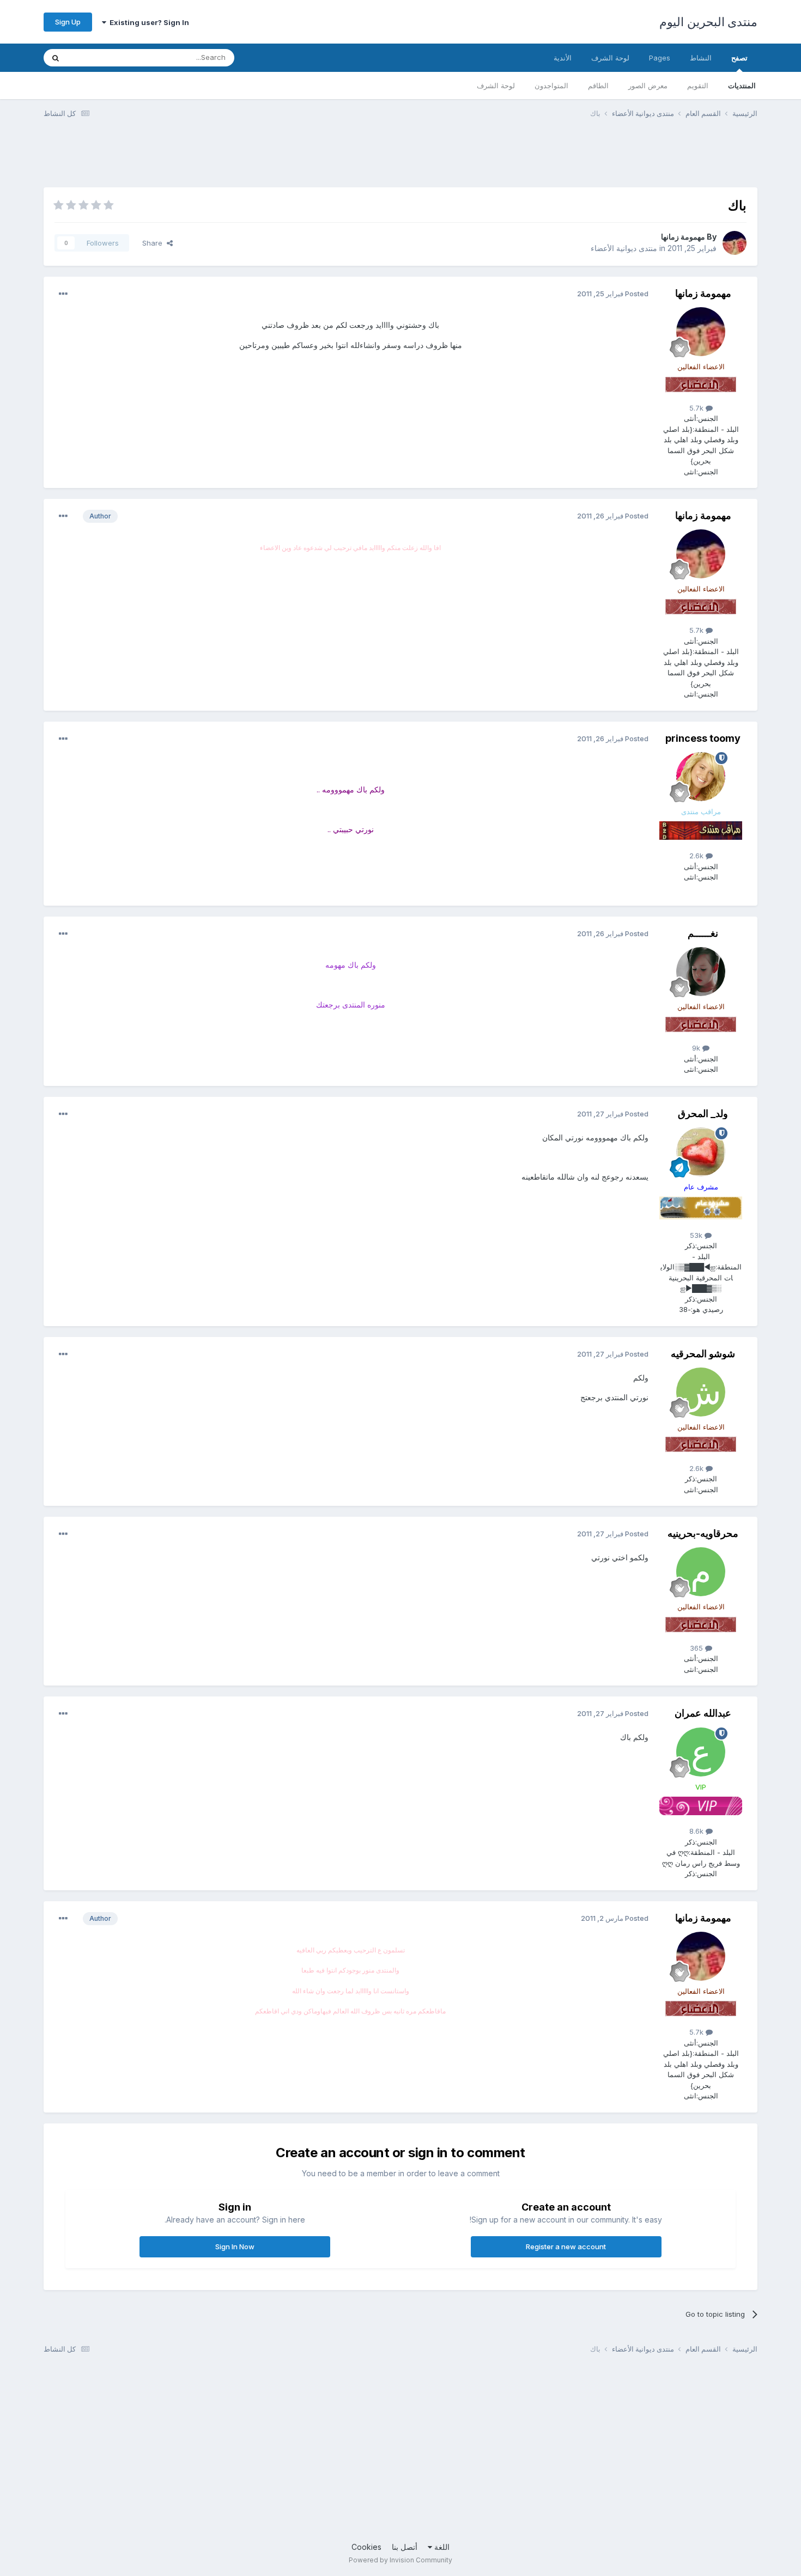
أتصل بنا (405, 2547)
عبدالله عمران (703, 1713)
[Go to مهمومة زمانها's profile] (735, 243)
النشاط (701, 58)
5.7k (697, 408)
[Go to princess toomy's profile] (701, 777)
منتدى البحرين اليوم (708, 22)
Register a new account (566, 2247)
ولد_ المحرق (703, 1113)
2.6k (697, 856)
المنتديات (742, 86)
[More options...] (63, 294)
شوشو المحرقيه (703, 1354)
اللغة (441, 2547)
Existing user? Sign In (148, 22)
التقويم (698, 86)
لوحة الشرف (496, 86)
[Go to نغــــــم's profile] (701, 972)
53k (697, 1235)
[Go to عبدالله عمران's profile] (701, 1752)
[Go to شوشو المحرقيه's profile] (701, 1392)
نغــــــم (703, 933)
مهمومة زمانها (683, 237)
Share (154, 243)
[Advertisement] (559, 160)
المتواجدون (551, 86)
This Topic (99, 57)
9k (697, 1048)
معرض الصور (648, 86)
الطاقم (598, 86)
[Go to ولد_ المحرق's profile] (701, 1152)
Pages (660, 58)
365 (697, 1648)
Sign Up (68, 22)
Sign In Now (235, 2247)
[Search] (56, 58)
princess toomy (703, 738)
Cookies (366, 2547)
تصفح (739, 58)
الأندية (563, 58)
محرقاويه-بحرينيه (703, 1533)
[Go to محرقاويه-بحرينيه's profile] (701, 1572)
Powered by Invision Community (400, 2560)
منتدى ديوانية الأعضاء (624, 248)
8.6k (697, 1831)
